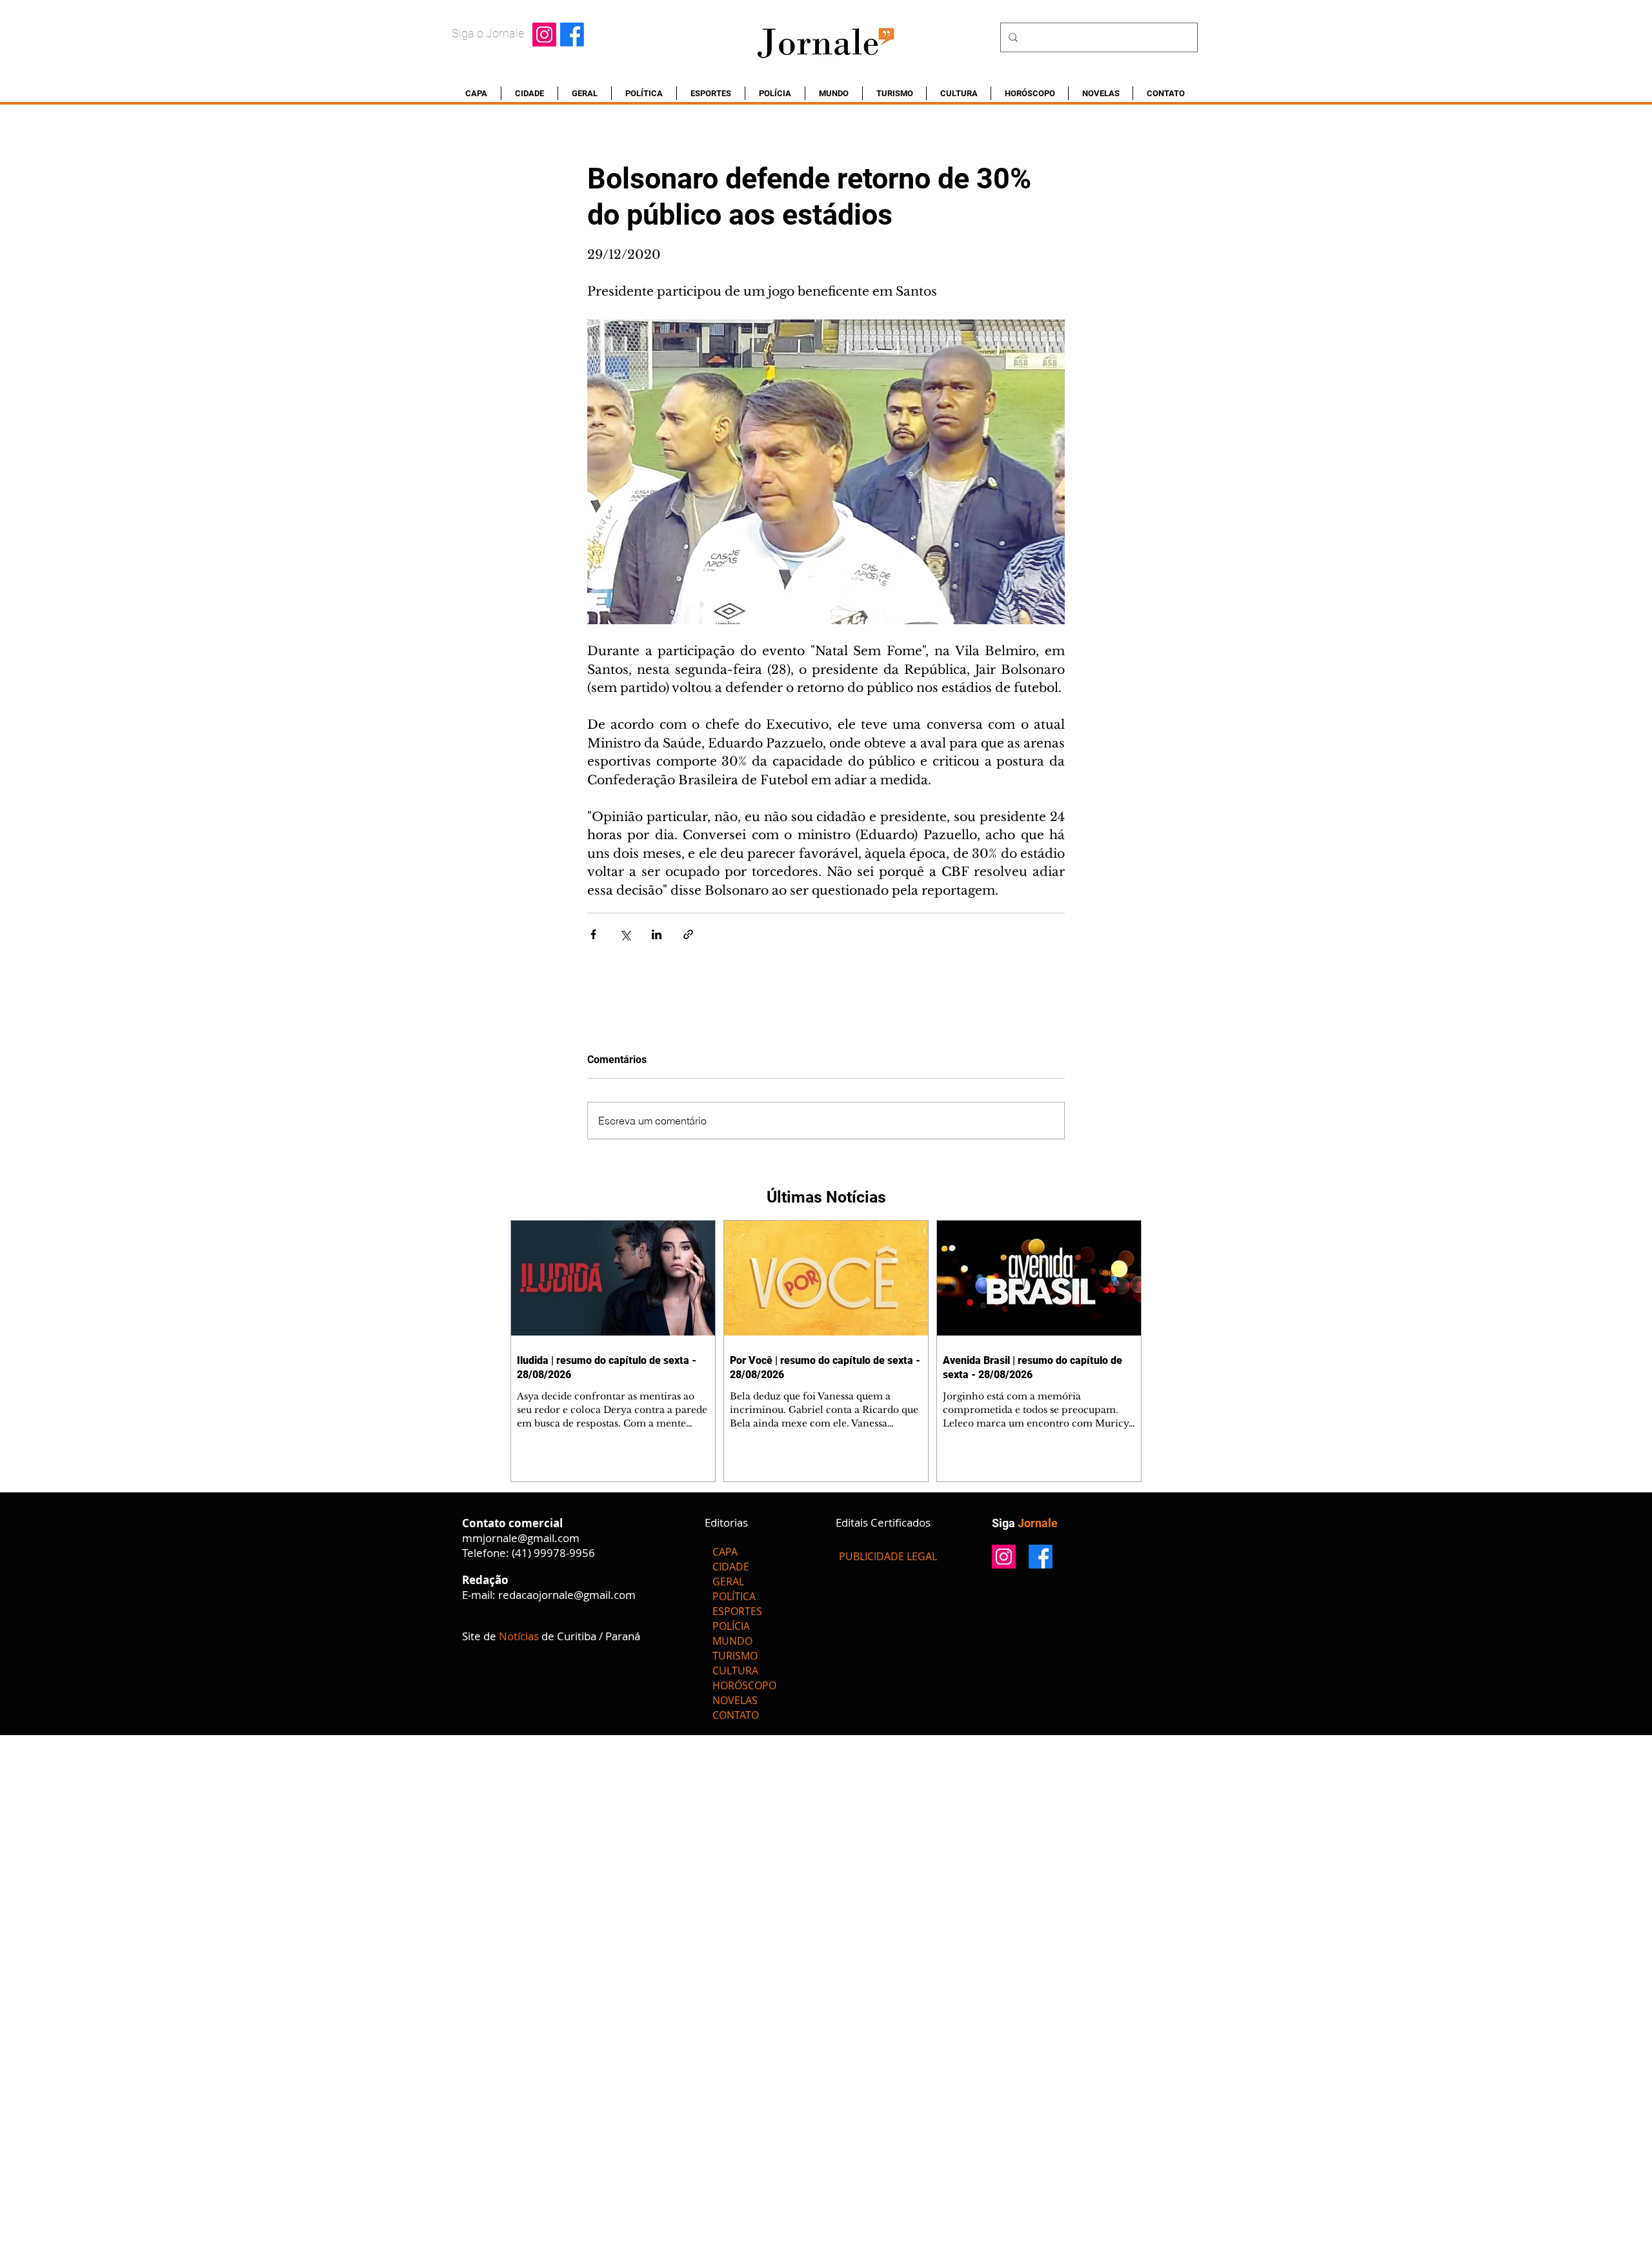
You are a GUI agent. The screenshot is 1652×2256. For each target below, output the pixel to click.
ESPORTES (737, 1611)
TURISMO (735, 1656)
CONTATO (736, 1715)
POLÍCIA (731, 1626)
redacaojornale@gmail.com (567, 1595)
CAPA (725, 1552)
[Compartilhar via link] (688, 934)
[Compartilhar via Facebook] (593, 934)
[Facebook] (572, 35)
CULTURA (735, 1671)
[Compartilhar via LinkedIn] (657, 934)
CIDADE (731, 1567)
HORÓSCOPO (744, 1685)
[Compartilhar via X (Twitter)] (625, 934)
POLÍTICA (734, 1596)
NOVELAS (735, 1700)
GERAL (728, 1581)
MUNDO (732, 1641)
